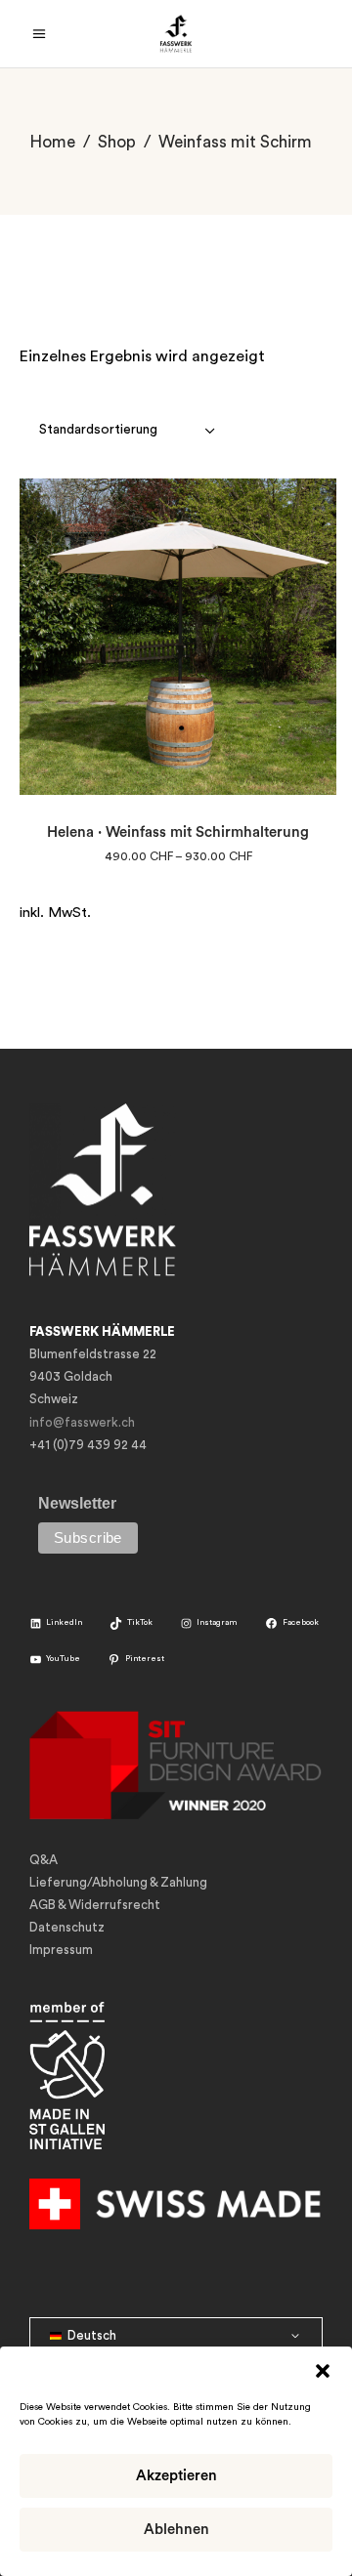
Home (52, 142)
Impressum (61, 1950)
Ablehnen (176, 2530)
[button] (323, 2371)
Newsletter (77, 1503)
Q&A (44, 1860)
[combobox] (129, 430)
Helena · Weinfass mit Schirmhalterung (178, 832)
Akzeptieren (176, 2476)
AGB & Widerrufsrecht (95, 1905)
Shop (117, 142)
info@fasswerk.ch (82, 1422)
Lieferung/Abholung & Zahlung (118, 1882)
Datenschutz (67, 1927)
